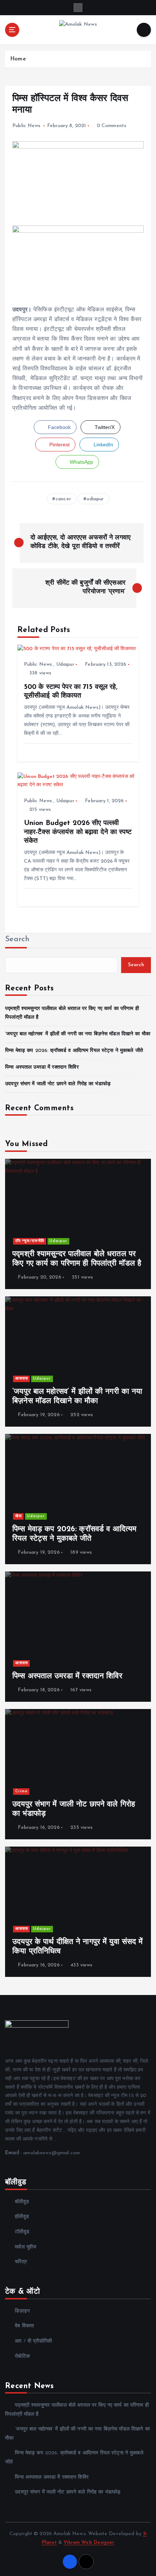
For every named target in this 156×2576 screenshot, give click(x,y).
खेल (19, 1516)
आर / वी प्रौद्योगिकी (33, 2341)
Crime (21, 1791)
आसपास (22, 1379)
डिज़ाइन (22, 2311)
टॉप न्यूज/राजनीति (30, 1241)
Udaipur (65, 664)
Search (17, 939)
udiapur (95, 499)
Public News (26, 126)
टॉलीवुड (22, 2232)
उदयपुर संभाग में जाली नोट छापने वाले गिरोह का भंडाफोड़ (58, 1084)
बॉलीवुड (22, 2202)
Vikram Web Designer (89, 2543)
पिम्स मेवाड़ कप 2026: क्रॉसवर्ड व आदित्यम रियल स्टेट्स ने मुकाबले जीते (74, 1051)
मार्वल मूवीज (26, 2247)
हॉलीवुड (22, 2217)
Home (18, 59)
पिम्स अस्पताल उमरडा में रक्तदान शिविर (42, 1067)
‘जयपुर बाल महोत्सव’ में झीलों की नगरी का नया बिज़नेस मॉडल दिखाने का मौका (78, 1034)
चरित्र (21, 2262)
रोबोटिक (22, 2356)
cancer (63, 499)
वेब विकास (24, 2326)
